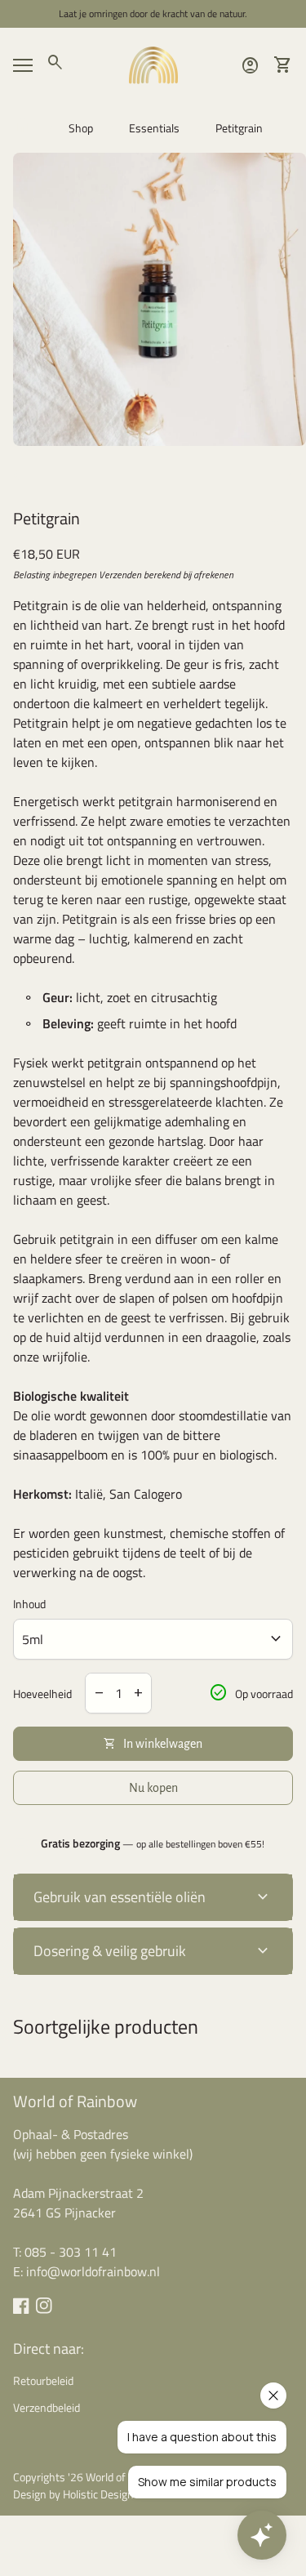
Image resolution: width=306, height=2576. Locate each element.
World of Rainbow (75, 2101)
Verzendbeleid (47, 2407)
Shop (81, 128)
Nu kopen (153, 1788)
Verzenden (120, 575)
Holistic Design (98, 2494)
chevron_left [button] (16, 475)
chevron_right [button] (290, 475)
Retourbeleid (43, 2380)
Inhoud (29, 1604)
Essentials (154, 128)
